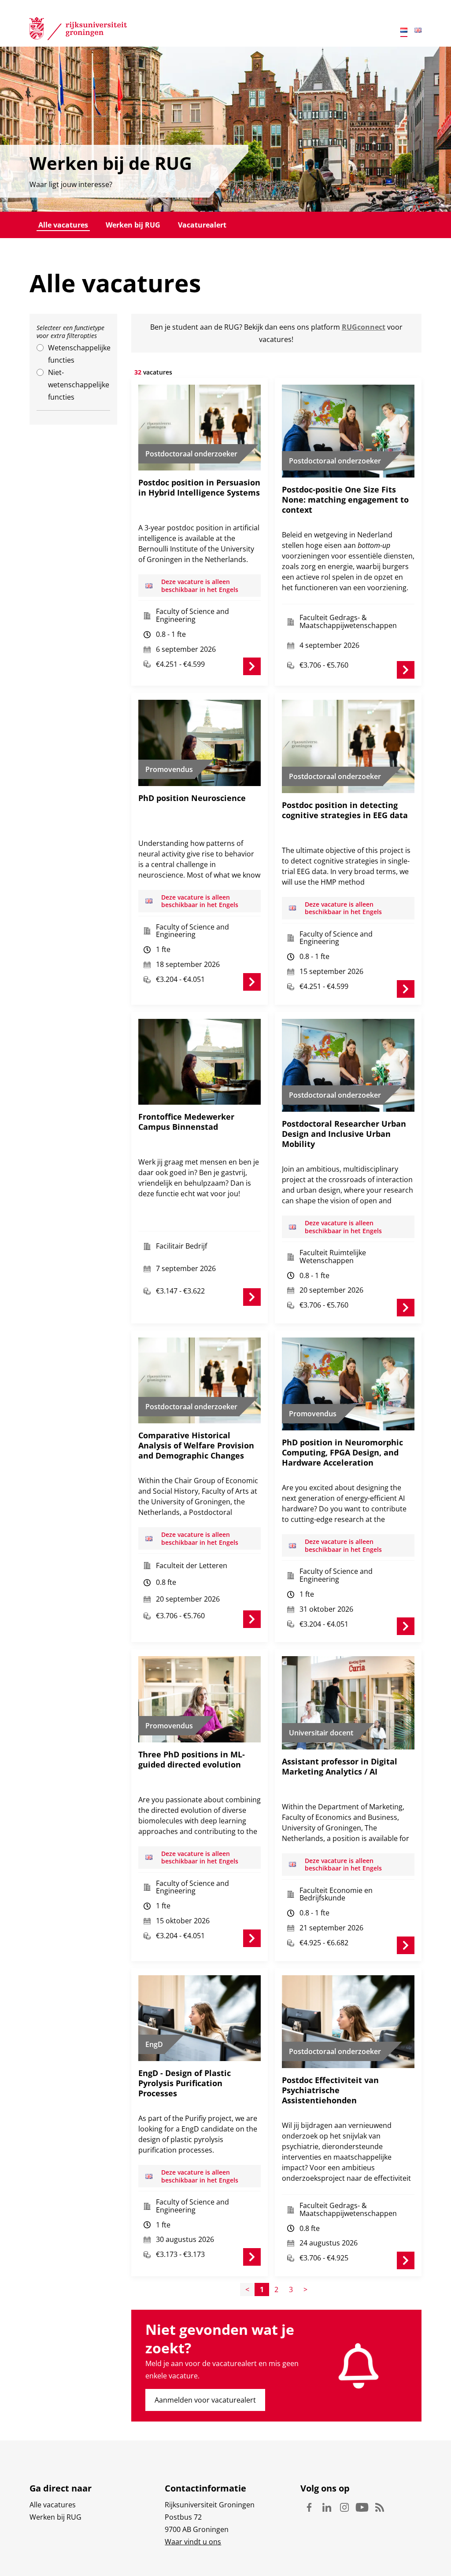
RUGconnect (364, 327)
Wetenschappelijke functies (79, 354)
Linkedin (327, 2507)
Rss (380, 2507)
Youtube (362, 2507)
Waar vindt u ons (193, 2542)
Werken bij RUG (133, 225)
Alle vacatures (63, 225)
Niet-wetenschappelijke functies (79, 385)
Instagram (344, 2507)
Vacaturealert (202, 225)
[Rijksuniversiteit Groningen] (78, 30)
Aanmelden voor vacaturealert (205, 2400)
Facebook (309, 2507)
